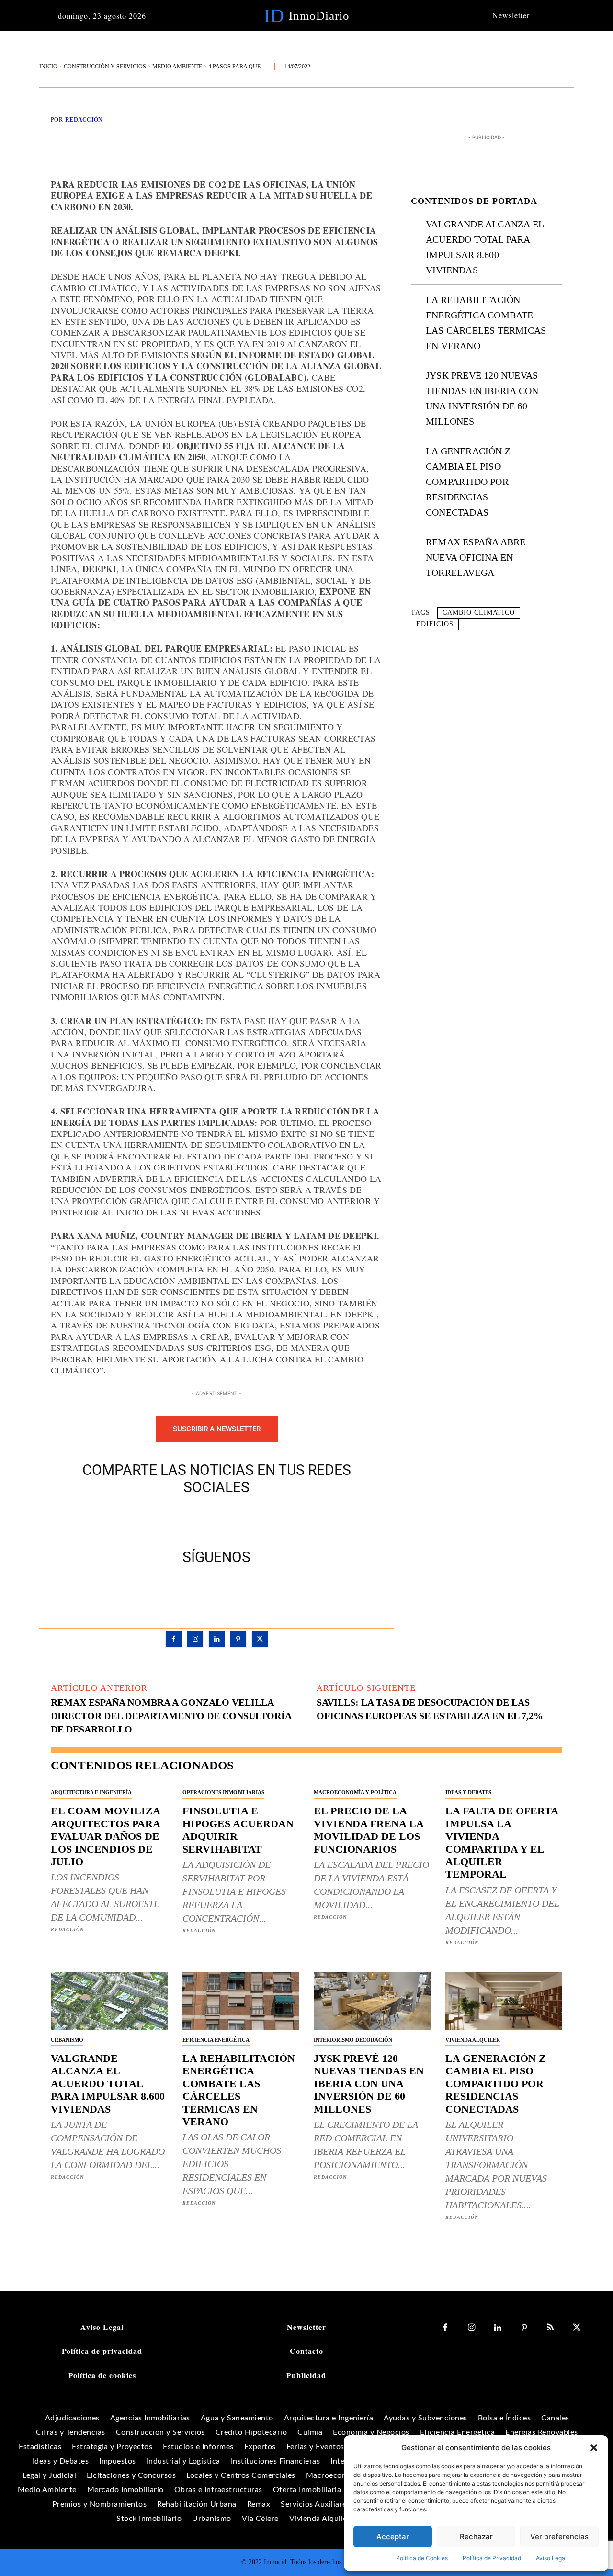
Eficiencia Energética (216, 2040)
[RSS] (551, 2328)
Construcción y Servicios (105, 67)
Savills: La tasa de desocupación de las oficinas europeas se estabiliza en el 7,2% (430, 1709)
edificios (435, 624)
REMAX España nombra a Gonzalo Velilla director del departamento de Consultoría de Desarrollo (171, 1716)
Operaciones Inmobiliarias (223, 1792)
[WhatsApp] (250, 1520)
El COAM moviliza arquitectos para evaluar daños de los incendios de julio (106, 1836)
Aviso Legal (551, 2558)
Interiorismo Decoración (353, 2040)
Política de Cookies (422, 2558)
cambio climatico (479, 613)
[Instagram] (195, 1639)
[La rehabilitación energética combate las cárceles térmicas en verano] (241, 2001)
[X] (205, 1520)
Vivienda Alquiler (473, 2040)
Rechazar (476, 2537)
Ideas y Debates (468, 1792)
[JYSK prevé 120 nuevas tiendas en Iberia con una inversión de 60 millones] (372, 2001)
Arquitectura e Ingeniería (91, 1792)
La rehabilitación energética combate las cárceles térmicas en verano (239, 2090)
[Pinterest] (227, 1520)
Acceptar (393, 2537)
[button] (594, 2448)
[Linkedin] (217, 1639)
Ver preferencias (559, 2537)
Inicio (48, 67)
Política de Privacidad (492, 2558)
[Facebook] (183, 1520)
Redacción (84, 120)
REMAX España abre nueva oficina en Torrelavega (476, 557)
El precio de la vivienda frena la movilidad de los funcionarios (369, 1830)
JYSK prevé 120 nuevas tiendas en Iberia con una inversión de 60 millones (369, 2084)
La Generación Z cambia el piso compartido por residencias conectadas (468, 482)
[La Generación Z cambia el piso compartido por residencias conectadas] (504, 2001)
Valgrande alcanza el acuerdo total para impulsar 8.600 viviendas (108, 2084)
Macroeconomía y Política (355, 1792)
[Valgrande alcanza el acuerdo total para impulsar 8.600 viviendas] (109, 2001)
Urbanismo (67, 2040)
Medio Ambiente (177, 67)
